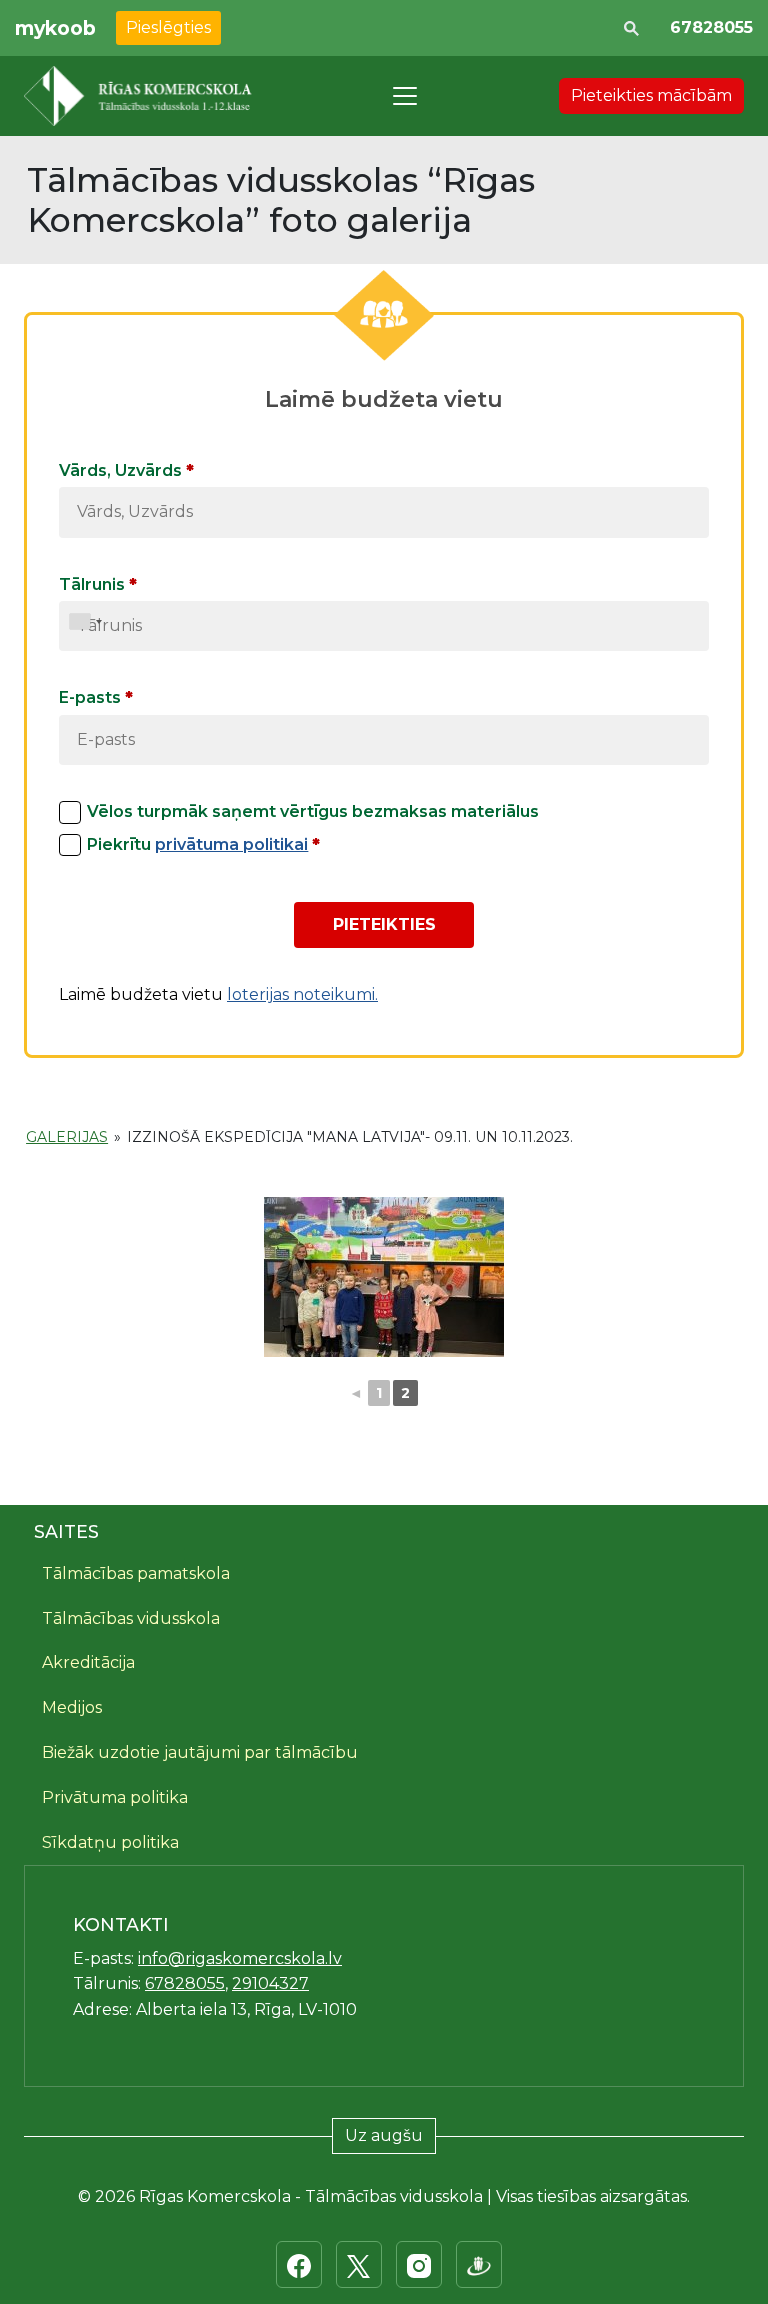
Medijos (72, 1707)
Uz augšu (384, 2135)
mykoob (55, 28)
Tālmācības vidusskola (131, 1618)
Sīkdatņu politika (110, 1842)
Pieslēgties (168, 27)
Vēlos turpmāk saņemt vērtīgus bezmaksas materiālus (313, 811)
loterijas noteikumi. (302, 994)
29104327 (270, 1983)
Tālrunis (98, 584)
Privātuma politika (115, 1797)
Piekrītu (203, 844)
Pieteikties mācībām (651, 95)
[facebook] (299, 2264)
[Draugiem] (479, 2264)
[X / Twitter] (359, 2264)
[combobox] (86, 621)
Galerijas (67, 1137)
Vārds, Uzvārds (126, 470)
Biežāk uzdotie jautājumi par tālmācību (200, 1752)
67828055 (711, 27)
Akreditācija (88, 1662)
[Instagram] (419, 2264)
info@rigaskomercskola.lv (240, 1958)
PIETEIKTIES (384, 924)
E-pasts (96, 697)
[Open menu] (405, 96)
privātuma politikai (231, 844)
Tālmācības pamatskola (136, 1573)
